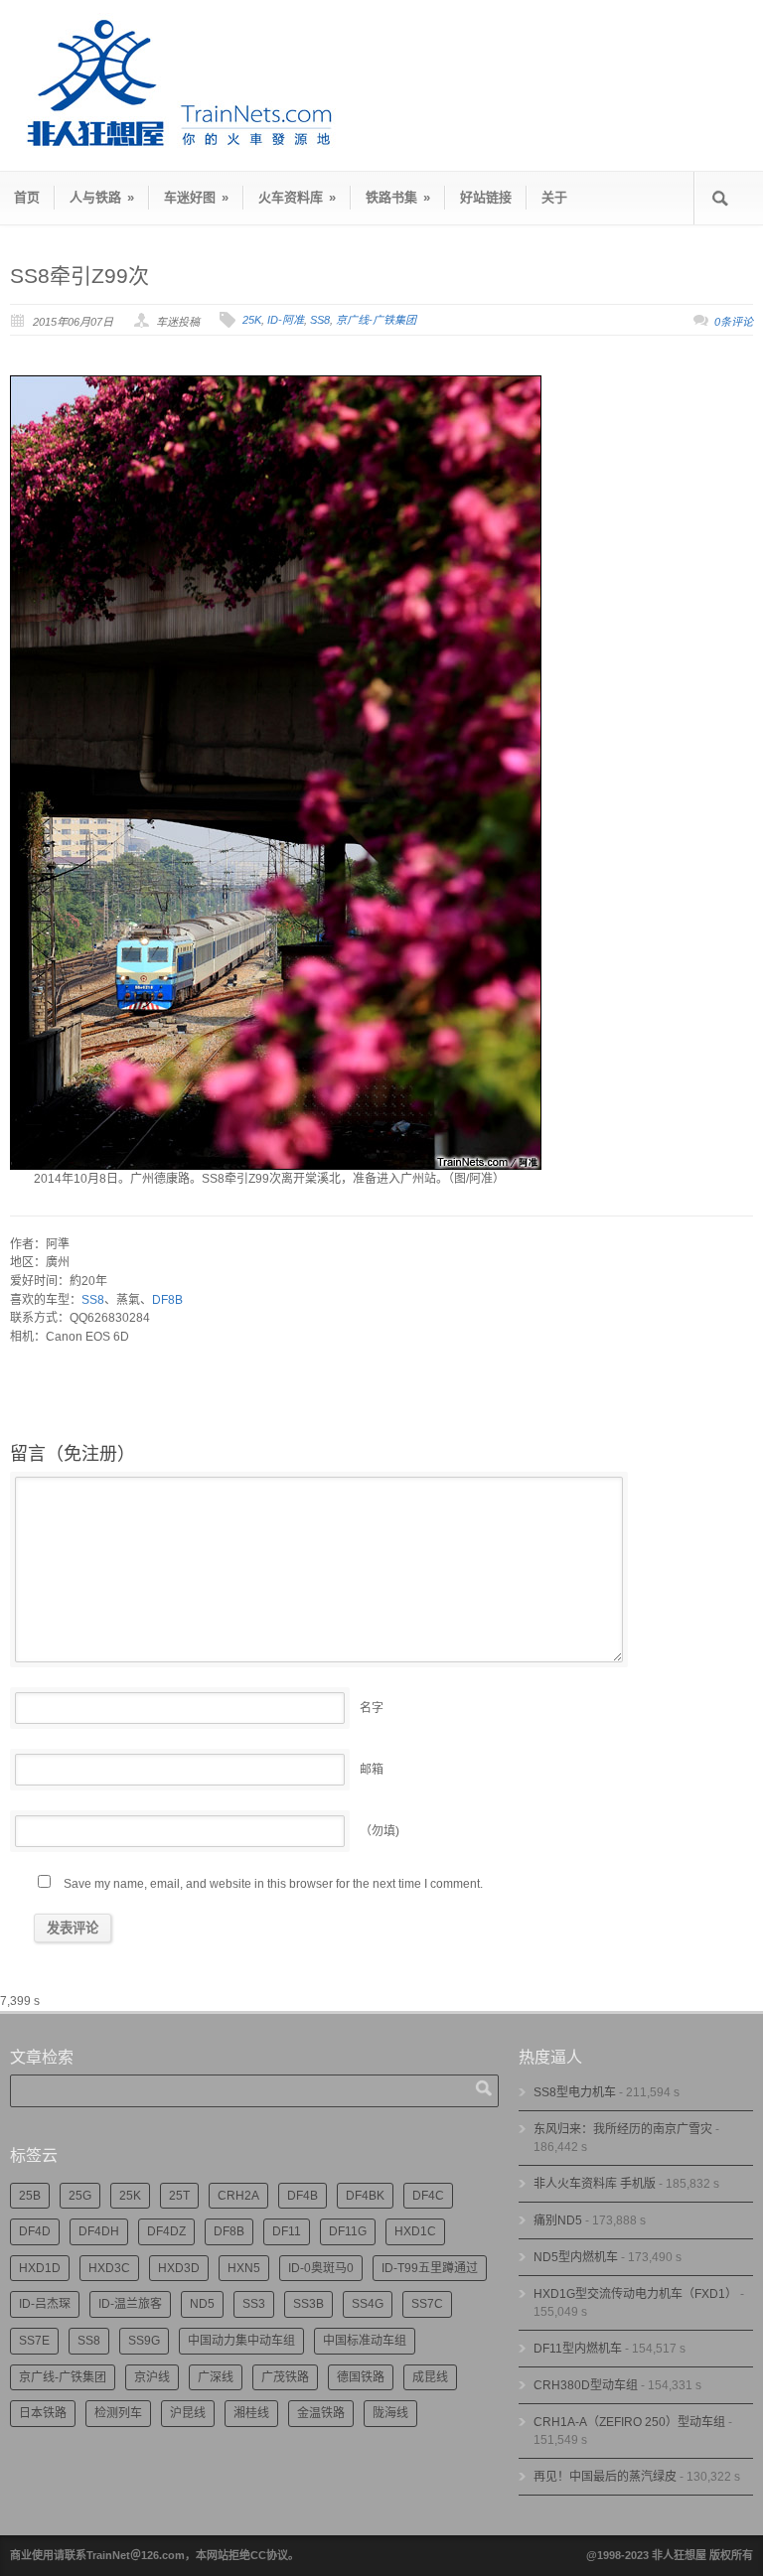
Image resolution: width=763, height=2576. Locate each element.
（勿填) (380, 1831)
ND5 (202, 2304)
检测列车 (118, 2413)
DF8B (167, 1300)
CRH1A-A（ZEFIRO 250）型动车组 (629, 2422)
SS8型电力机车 (575, 2092)
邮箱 (372, 1770)
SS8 (320, 320)
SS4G (368, 2304)
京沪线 (152, 2377)
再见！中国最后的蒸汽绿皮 (605, 2477)
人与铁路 (102, 197)
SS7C (427, 2304)
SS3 (254, 2304)
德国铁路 (361, 2377)
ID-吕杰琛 (45, 2304)
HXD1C (415, 2231)
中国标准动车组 (365, 2341)
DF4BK (365, 2196)
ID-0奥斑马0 (321, 2268)
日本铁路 (43, 2413)
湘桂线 (251, 2413)
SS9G (144, 2341)
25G (80, 2196)
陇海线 (390, 2413)
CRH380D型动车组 (586, 2385)
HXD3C (109, 2268)
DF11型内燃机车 (578, 2349)
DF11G (348, 2231)
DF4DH (99, 2231)
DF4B (303, 2196)
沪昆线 (188, 2413)
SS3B (308, 2304)
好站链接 (486, 197)
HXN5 (244, 2268)
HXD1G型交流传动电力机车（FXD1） (635, 2294)
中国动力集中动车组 (241, 2341)
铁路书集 (398, 197)
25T (179, 2196)
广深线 (216, 2377)
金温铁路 (321, 2413)
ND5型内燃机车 (576, 2257)
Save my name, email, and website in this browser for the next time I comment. (273, 1884)
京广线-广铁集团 (376, 320)
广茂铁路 (285, 2377)
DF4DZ (166, 2231)
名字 (372, 1708)
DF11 (287, 2231)
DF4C (428, 2196)
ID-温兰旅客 (130, 2304)
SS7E (34, 2341)
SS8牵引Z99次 (79, 276)
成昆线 (430, 2377)
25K (252, 320)
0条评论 (734, 322)
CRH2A (238, 2196)
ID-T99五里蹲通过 (430, 2268)
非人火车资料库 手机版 (595, 2184)
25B (30, 2196)
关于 (554, 197)
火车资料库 (297, 197)
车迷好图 (196, 197)
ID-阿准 (286, 320)
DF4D (35, 2231)
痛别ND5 (558, 2220)
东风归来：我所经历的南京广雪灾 (623, 2129)
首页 (27, 197)
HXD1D (40, 2268)
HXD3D (179, 2268)
